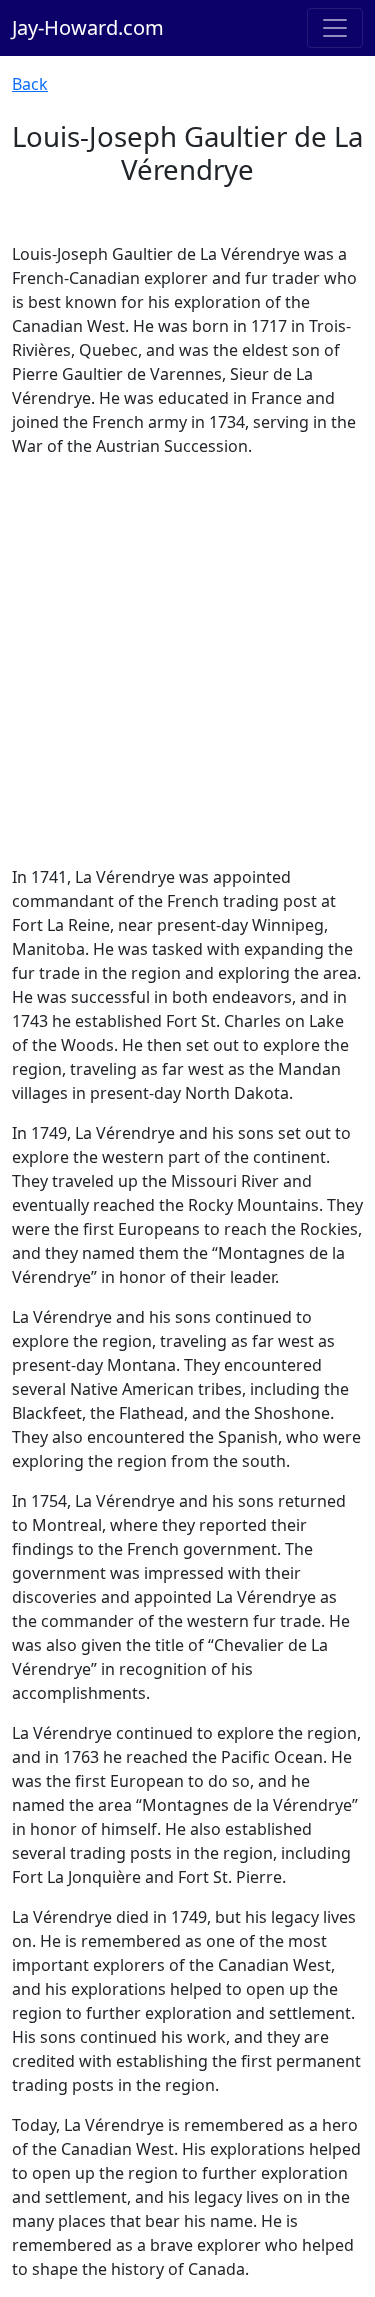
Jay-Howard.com (88, 27)
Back (30, 84)
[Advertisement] (187, 661)
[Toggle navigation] (335, 28)
